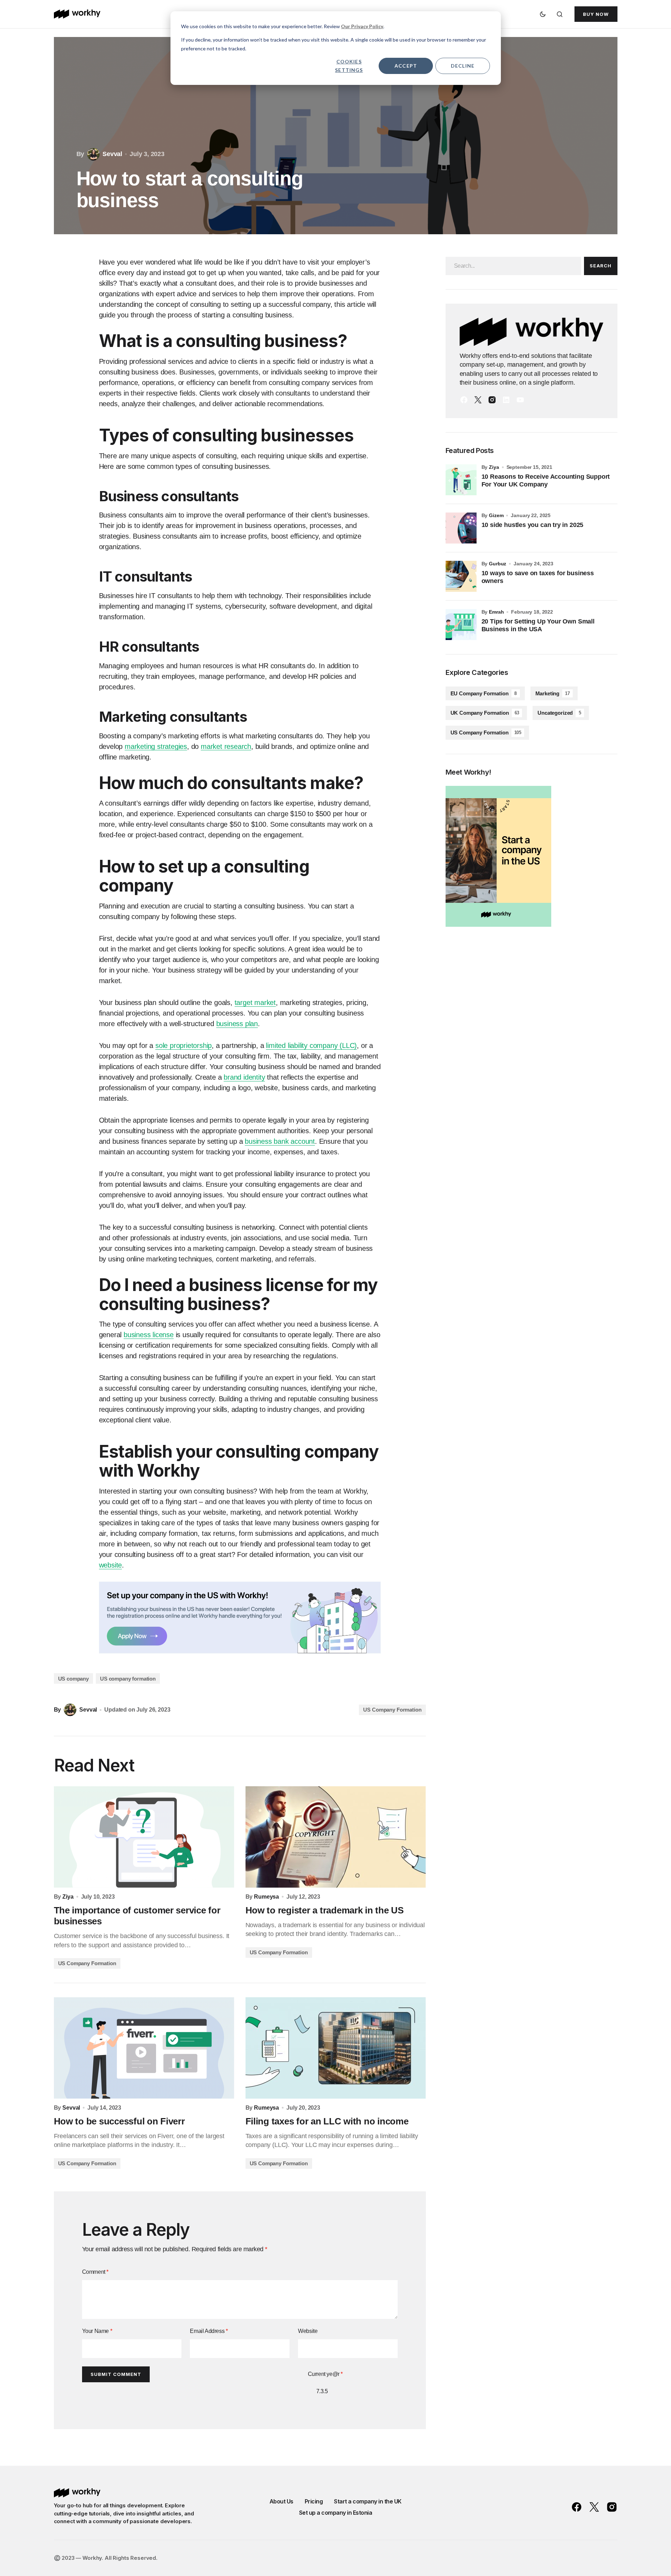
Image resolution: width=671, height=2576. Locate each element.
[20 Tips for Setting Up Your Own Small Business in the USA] (461, 625)
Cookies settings (349, 66)
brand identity (244, 1077)
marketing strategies (156, 746)
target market (255, 1003)
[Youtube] (520, 400)
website (111, 1565)
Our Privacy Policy (362, 26)
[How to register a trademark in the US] (336, 1837)
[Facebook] (464, 400)
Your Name (97, 2331)
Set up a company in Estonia (336, 2513)
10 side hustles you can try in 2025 (533, 525)
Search (600, 266)
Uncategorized (559, 713)
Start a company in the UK (368, 2501)
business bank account (280, 1141)
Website (308, 2331)
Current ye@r (325, 2374)
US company (74, 1679)
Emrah (496, 612)
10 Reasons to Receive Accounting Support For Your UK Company (546, 480)
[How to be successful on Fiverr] (144, 2048)
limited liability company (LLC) (311, 1045)
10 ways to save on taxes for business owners (538, 577)
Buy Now (596, 14)
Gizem (496, 515)
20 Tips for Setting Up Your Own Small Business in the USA (538, 625)
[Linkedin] (506, 400)
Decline (463, 66)
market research (226, 746)
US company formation (128, 1679)
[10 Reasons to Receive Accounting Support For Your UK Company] (461, 480)
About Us (281, 2501)
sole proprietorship (184, 1045)
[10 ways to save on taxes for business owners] (461, 576)
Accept (406, 66)
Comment (95, 2272)
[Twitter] (478, 400)
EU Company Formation (484, 693)
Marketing (553, 693)
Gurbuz (498, 564)
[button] (543, 14)
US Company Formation (392, 1710)
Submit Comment (116, 2374)
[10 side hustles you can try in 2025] (461, 528)
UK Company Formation (485, 713)
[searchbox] (513, 266)
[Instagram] (492, 400)
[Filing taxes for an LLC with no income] (336, 2048)
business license (149, 1335)
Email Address (209, 2331)
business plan (237, 1024)
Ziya (494, 467)
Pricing (314, 2501)
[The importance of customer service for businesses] (144, 1837)
